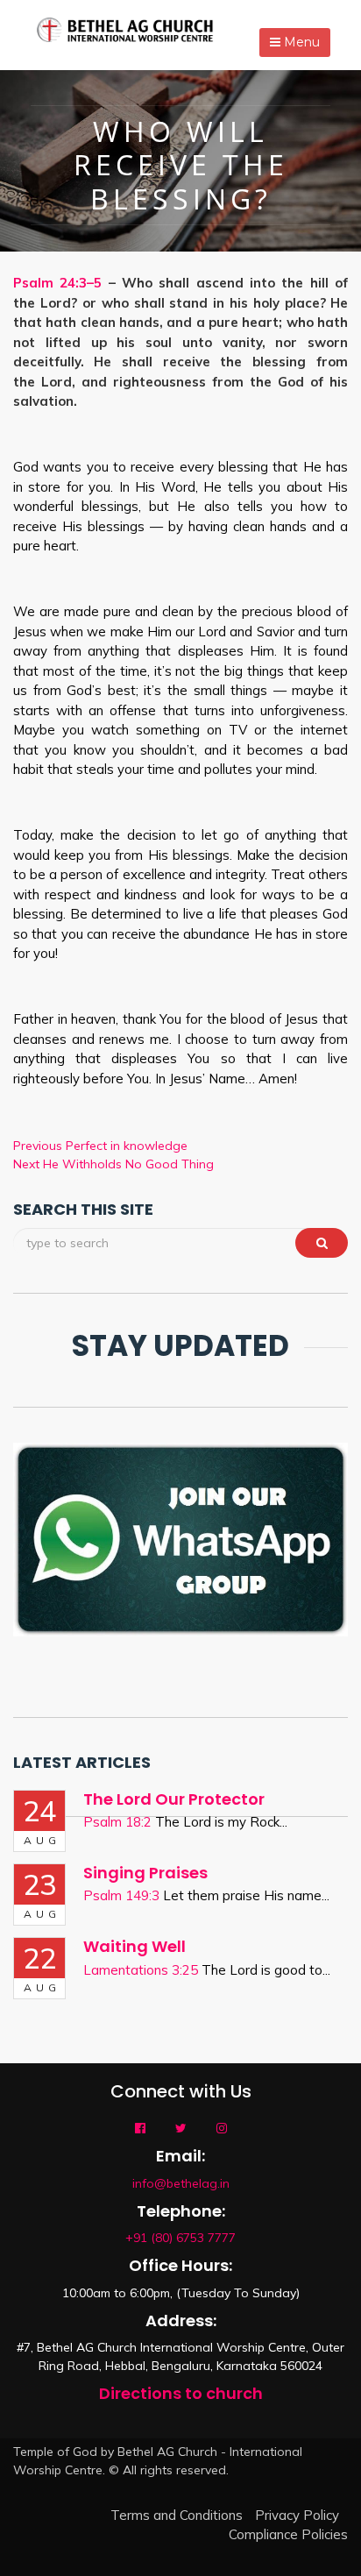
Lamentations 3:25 (141, 1970)
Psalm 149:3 (121, 1895)
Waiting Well (134, 1946)
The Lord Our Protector (174, 1799)
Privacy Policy (297, 2515)
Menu (300, 42)
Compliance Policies (288, 2534)
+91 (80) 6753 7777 (180, 2238)
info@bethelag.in (181, 2183)
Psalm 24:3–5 (57, 283)
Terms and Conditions (177, 2515)
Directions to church (181, 2393)
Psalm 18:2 (117, 1822)
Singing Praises (145, 1873)
